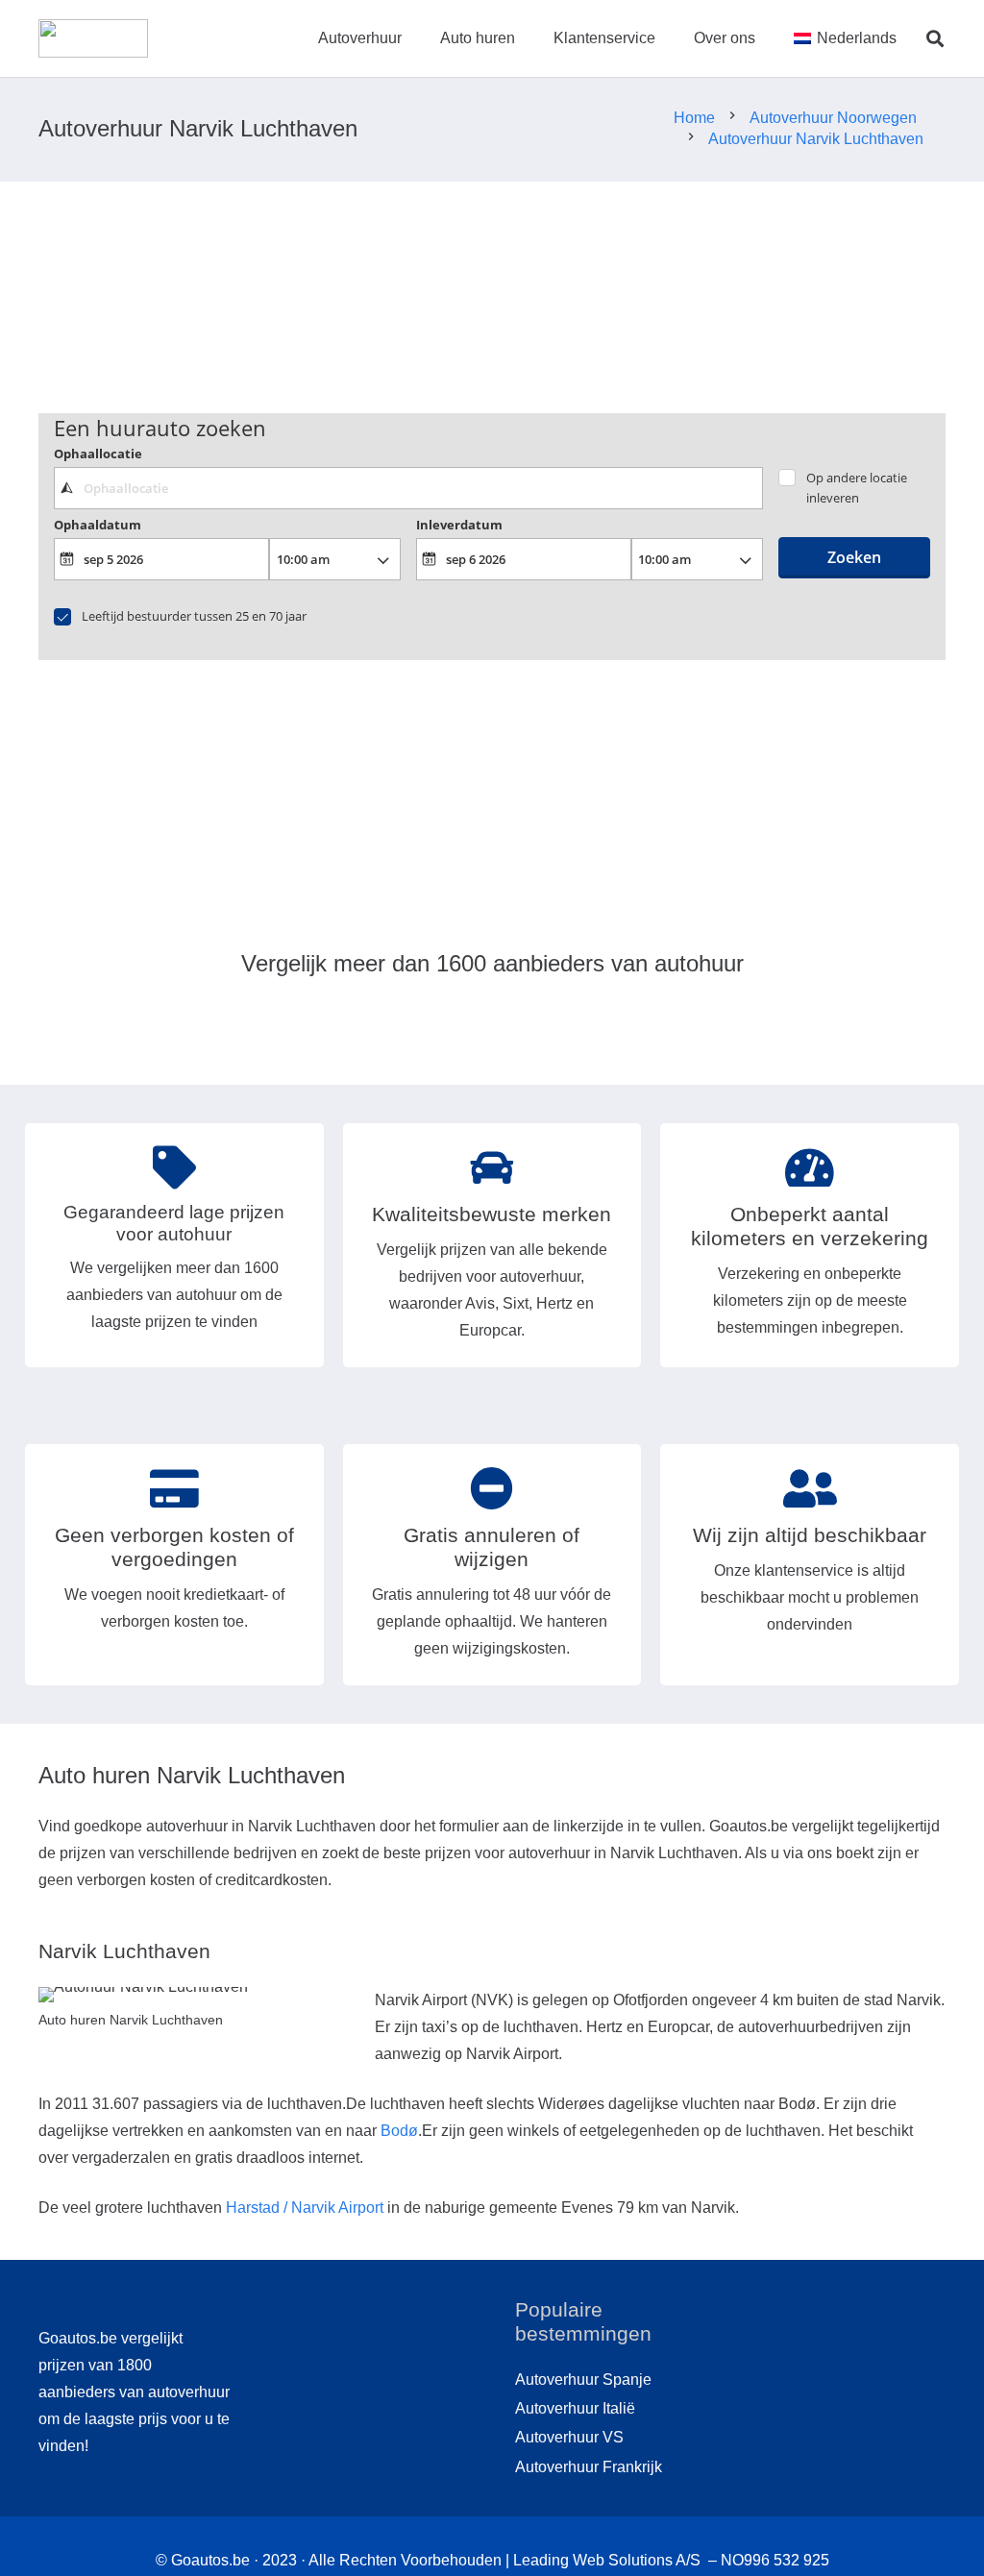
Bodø (399, 2131)
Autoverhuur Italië (575, 2408)
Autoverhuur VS (569, 2437)
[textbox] (408, 488)
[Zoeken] (935, 39)
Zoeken (854, 557)
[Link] (93, 38)
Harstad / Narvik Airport (305, 2208)
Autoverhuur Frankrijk (589, 2467)
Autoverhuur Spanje (583, 2380)
